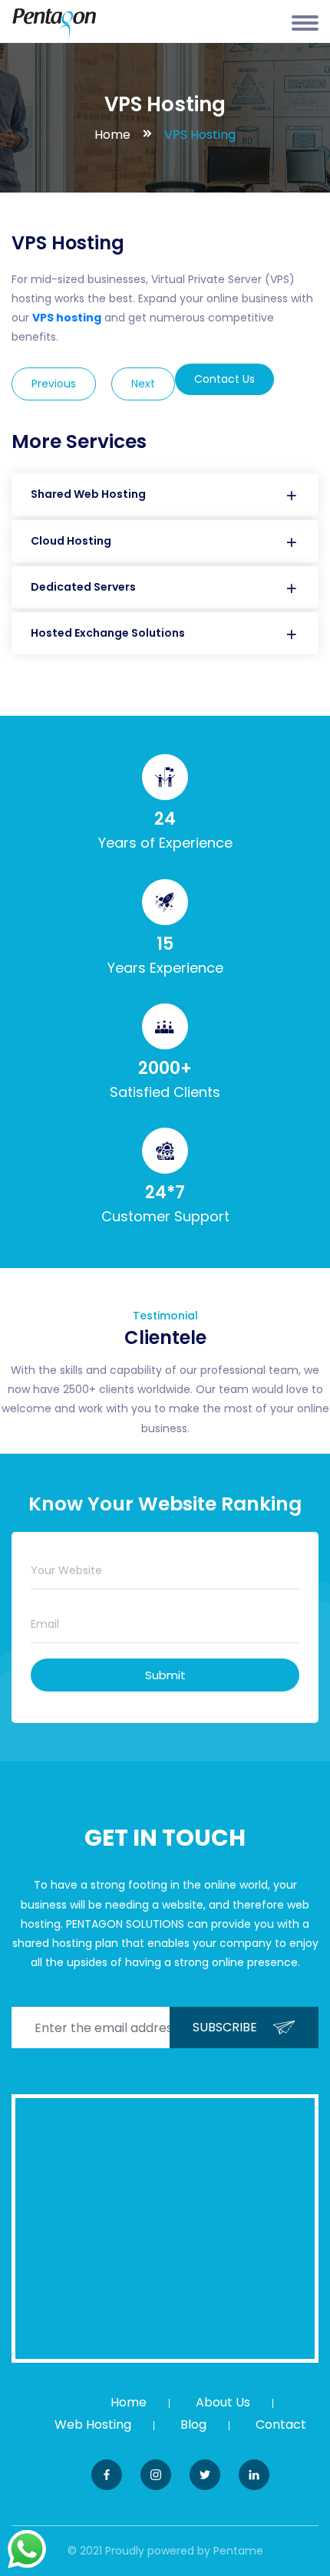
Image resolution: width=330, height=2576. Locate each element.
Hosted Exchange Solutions (108, 633)
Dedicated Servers (83, 587)
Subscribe (225, 2027)
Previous (54, 384)
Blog (193, 2424)
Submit (165, 1675)
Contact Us (224, 379)
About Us (223, 2402)
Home (112, 135)
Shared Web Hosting (88, 494)
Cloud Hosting (71, 541)
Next (143, 384)
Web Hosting (93, 2424)
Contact (281, 2424)
